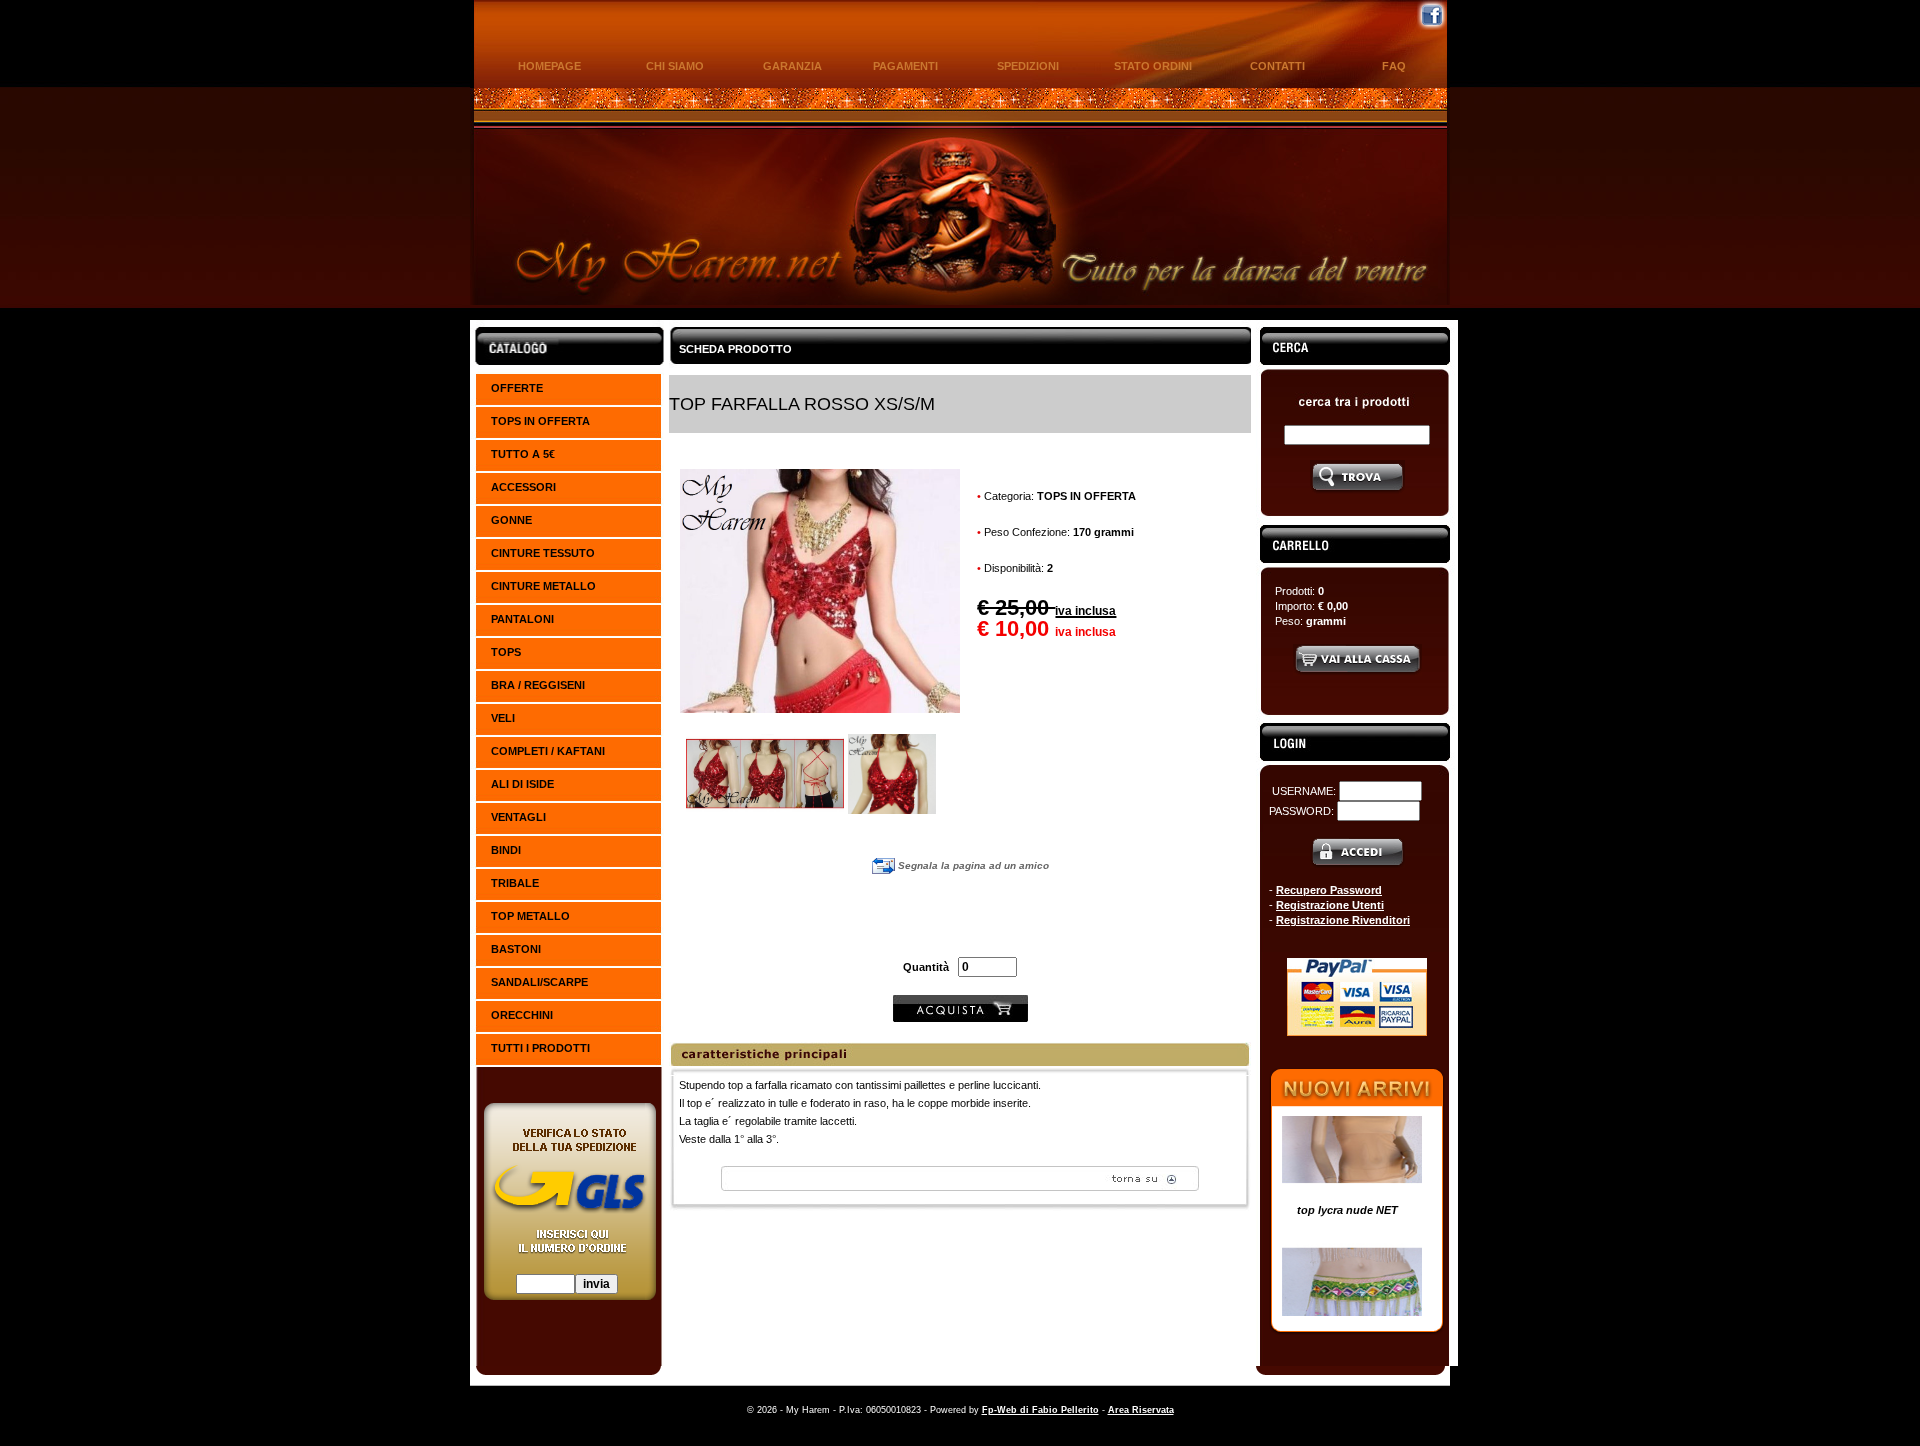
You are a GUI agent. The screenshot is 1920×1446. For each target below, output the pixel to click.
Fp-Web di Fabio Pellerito (1040, 1410)
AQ (1394, 66)
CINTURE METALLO (543, 586)
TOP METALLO (530, 916)
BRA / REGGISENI (538, 685)
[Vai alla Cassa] (1357, 672)
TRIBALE (515, 883)
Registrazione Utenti (1330, 905)
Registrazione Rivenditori (1343, 920)
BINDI (506, 850)
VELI (503, 718)
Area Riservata (1141, 1410)
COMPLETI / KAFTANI (548, 751)
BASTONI (516, 949)
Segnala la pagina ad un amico (972, 865)
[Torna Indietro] (960, 1187)
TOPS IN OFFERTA (540, 421)
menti (905, 66)
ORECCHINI (522, 1015)
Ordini (1153, 66)
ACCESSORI (523, 487)
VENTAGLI (518, 817)
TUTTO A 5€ (523, 454)
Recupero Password (1329, 890)
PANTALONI (522, 619)
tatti (1277, 66)
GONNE (511, 520)
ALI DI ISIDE (522, 784)
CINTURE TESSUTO (543, 553)
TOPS (506, 652)
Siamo (675, 66)
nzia (792, 66)
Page (549, 66)
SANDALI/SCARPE (539, 982)
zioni (1028, 66)
